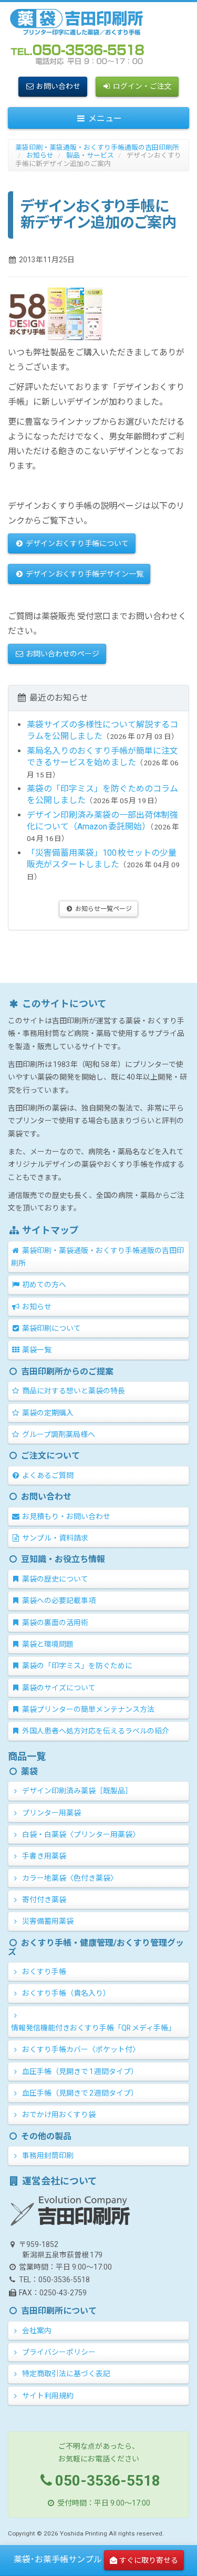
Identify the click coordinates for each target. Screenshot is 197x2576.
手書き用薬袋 (43, 1856)
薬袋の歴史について (54, 1579)
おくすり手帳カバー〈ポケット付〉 (80, 2049)
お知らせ (40, 155)
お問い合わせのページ (62, 654)
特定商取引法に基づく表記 (65, 2374)
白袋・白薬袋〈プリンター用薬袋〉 (80, 1834)
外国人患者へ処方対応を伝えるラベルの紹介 (95, 1731)
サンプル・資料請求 (54, 1538)
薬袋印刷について (51, 1328)
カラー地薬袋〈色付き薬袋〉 (69, 1878)
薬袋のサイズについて (58, 1688)
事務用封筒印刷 (47, 2156)
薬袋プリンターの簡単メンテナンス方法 (87, 1709)
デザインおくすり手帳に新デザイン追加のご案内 (98, 159)
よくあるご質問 (47, 1475)
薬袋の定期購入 (47, 1413)
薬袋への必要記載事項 (58, 1600)
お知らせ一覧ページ (103, 909)
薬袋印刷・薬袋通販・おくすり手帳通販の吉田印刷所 (97, 147)
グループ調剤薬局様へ (58, 1434)
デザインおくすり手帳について (76, 543)
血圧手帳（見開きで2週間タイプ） (79, 2093)
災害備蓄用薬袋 (47, 1921)
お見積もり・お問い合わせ (65, 1516)
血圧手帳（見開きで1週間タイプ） (79, 2071)
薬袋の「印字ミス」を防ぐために (76, 1666)
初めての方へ (43, 1285)
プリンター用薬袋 (51, 1813)
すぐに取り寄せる (149, 2560)
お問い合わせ (58, 86)
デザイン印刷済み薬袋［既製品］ (76, 1791)
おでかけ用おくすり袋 (58, 2115)
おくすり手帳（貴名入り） (65, 1993)
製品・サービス (90, 155)
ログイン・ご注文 (142, 86)
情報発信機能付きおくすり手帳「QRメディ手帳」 (93, 2028)
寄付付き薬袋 (43, 1900)
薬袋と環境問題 (47, 1644)
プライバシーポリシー (58, 2352)
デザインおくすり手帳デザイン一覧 (84, 574)
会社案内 (36, 2331)
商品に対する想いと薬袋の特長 (73, 1391)
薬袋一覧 (36, 1350)
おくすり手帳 (43, 1972)
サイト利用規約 (47, 2396)
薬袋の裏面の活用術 (54, 1623)
